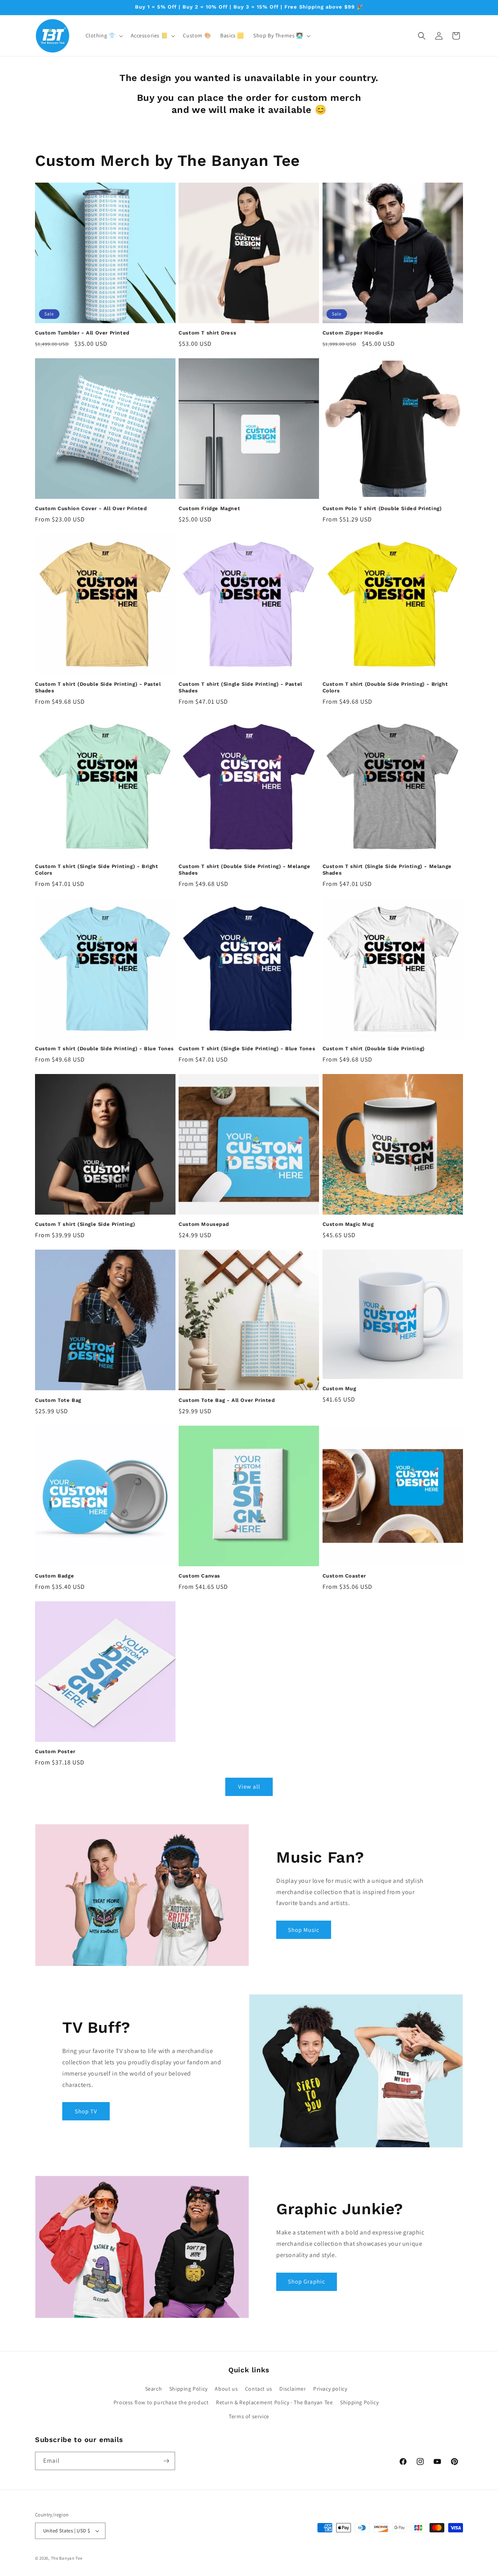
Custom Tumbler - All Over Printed (82, 333)
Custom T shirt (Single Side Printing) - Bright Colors (97, 870)
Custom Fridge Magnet (209, 508)
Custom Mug (339, 1388)
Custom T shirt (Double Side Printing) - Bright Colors (385, 687)
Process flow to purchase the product (161, 2402)
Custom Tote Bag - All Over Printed (227, 1400)
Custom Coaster (344, 1576)
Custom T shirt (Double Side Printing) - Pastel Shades (98, 687)
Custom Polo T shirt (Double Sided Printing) (382, 508)
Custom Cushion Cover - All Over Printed (91, 508)
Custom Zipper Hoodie (353, 333)
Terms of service (249, 2416)
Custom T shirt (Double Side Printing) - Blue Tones (104, 1049)
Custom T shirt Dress (207, 333)
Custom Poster (55, 1751)
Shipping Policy (189, 2389)
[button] (103, 35)
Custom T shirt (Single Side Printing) (85, 1224)
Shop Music (304, 1930)
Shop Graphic (307, 2281)
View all (249, 1786)
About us (226, 2389)
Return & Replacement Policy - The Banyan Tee (274, 2402)
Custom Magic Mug (348, 1224)
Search (154, 2389)
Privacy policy (330, 2389)
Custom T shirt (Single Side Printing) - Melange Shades (387, 870)
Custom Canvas (199, 1576)
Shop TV (86, 2111)
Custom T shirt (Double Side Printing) (374, 1049)
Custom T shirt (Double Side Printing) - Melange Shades (244, 870)
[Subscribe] (166, 2461)
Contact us (259, 2389)
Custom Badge (54, 1576)
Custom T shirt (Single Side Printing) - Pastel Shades (240, 687)
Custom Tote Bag (58, 1400)
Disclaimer (293, 2389)
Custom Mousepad (204, 1224)
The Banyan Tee (67, 2558)
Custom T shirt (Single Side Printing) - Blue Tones (247, 1049)
